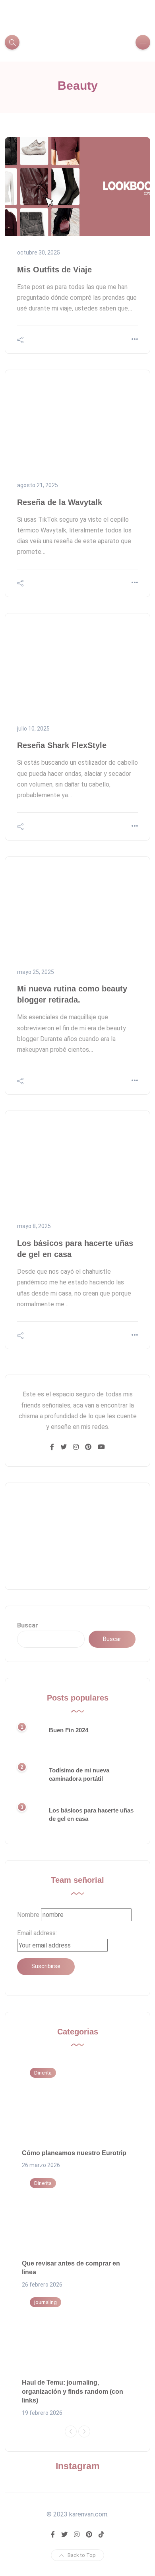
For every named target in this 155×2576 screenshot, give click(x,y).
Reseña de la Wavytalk (60, 502)
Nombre (28, 1915)
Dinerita (43, 2073)
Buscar (28, 1625)
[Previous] (71, 2431)
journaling (46, 2302)
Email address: (37, 1933)
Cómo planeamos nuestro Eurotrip (74, 2153)
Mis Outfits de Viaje (54, 270)
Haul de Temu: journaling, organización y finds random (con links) (73, 2391)
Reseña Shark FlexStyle (62, 745)
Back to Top (82, 2555)
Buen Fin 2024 (69, 1730)
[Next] (84, 2431)
